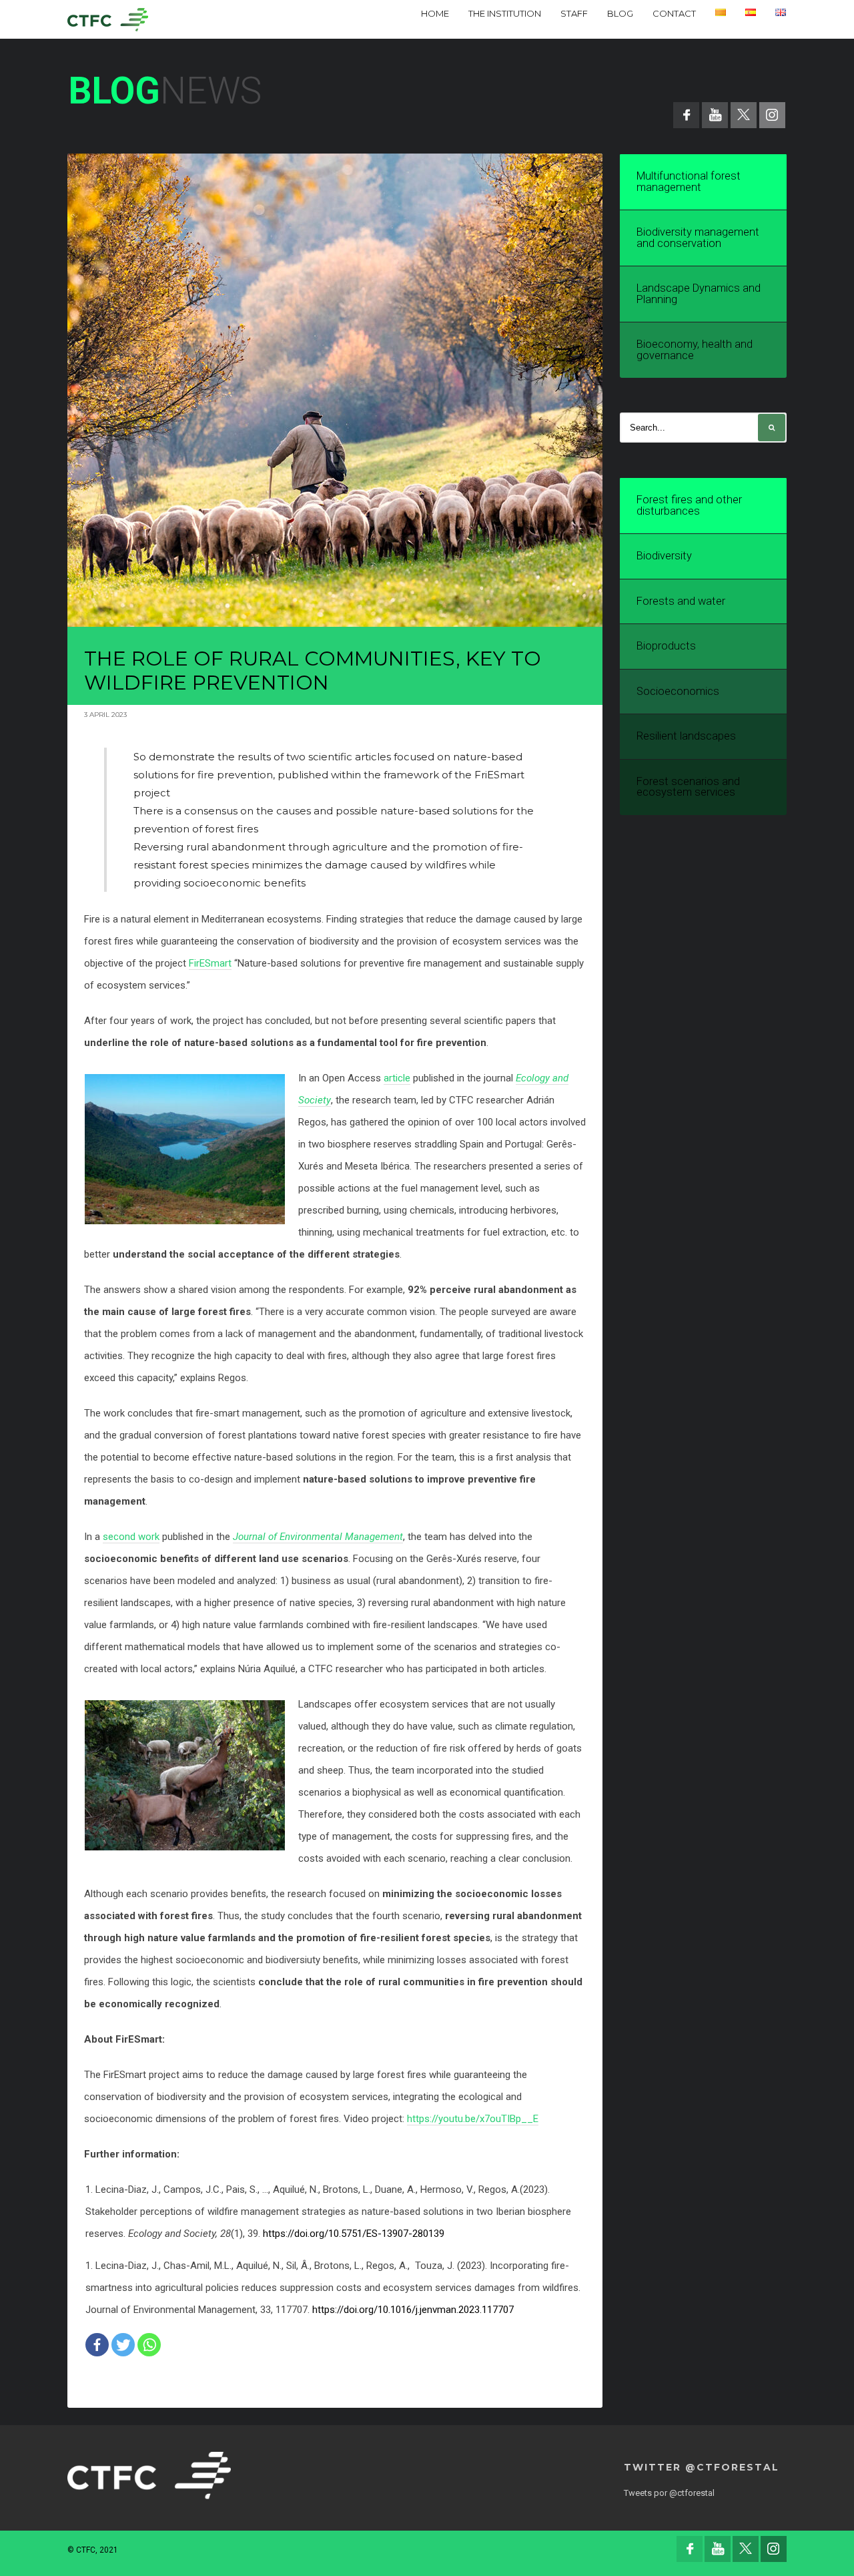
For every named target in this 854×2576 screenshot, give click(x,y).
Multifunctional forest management (689, 182)
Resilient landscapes (686, 736)
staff (574, 13)
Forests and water (681, 601)
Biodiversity (664, 556)
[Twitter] (123, 2345)
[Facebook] (97, 2345)
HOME (435, 13)
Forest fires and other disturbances (689, 505)
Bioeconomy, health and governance (695, 350)
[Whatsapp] (149, 2345)
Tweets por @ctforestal (669, 2493)
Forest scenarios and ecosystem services (688, 787)
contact (674, 13)
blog (620, 13)
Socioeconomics (678, 691)
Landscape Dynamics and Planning (699, 294)
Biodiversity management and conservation (698, 238)
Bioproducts (666, 646)
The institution (505, 13)
